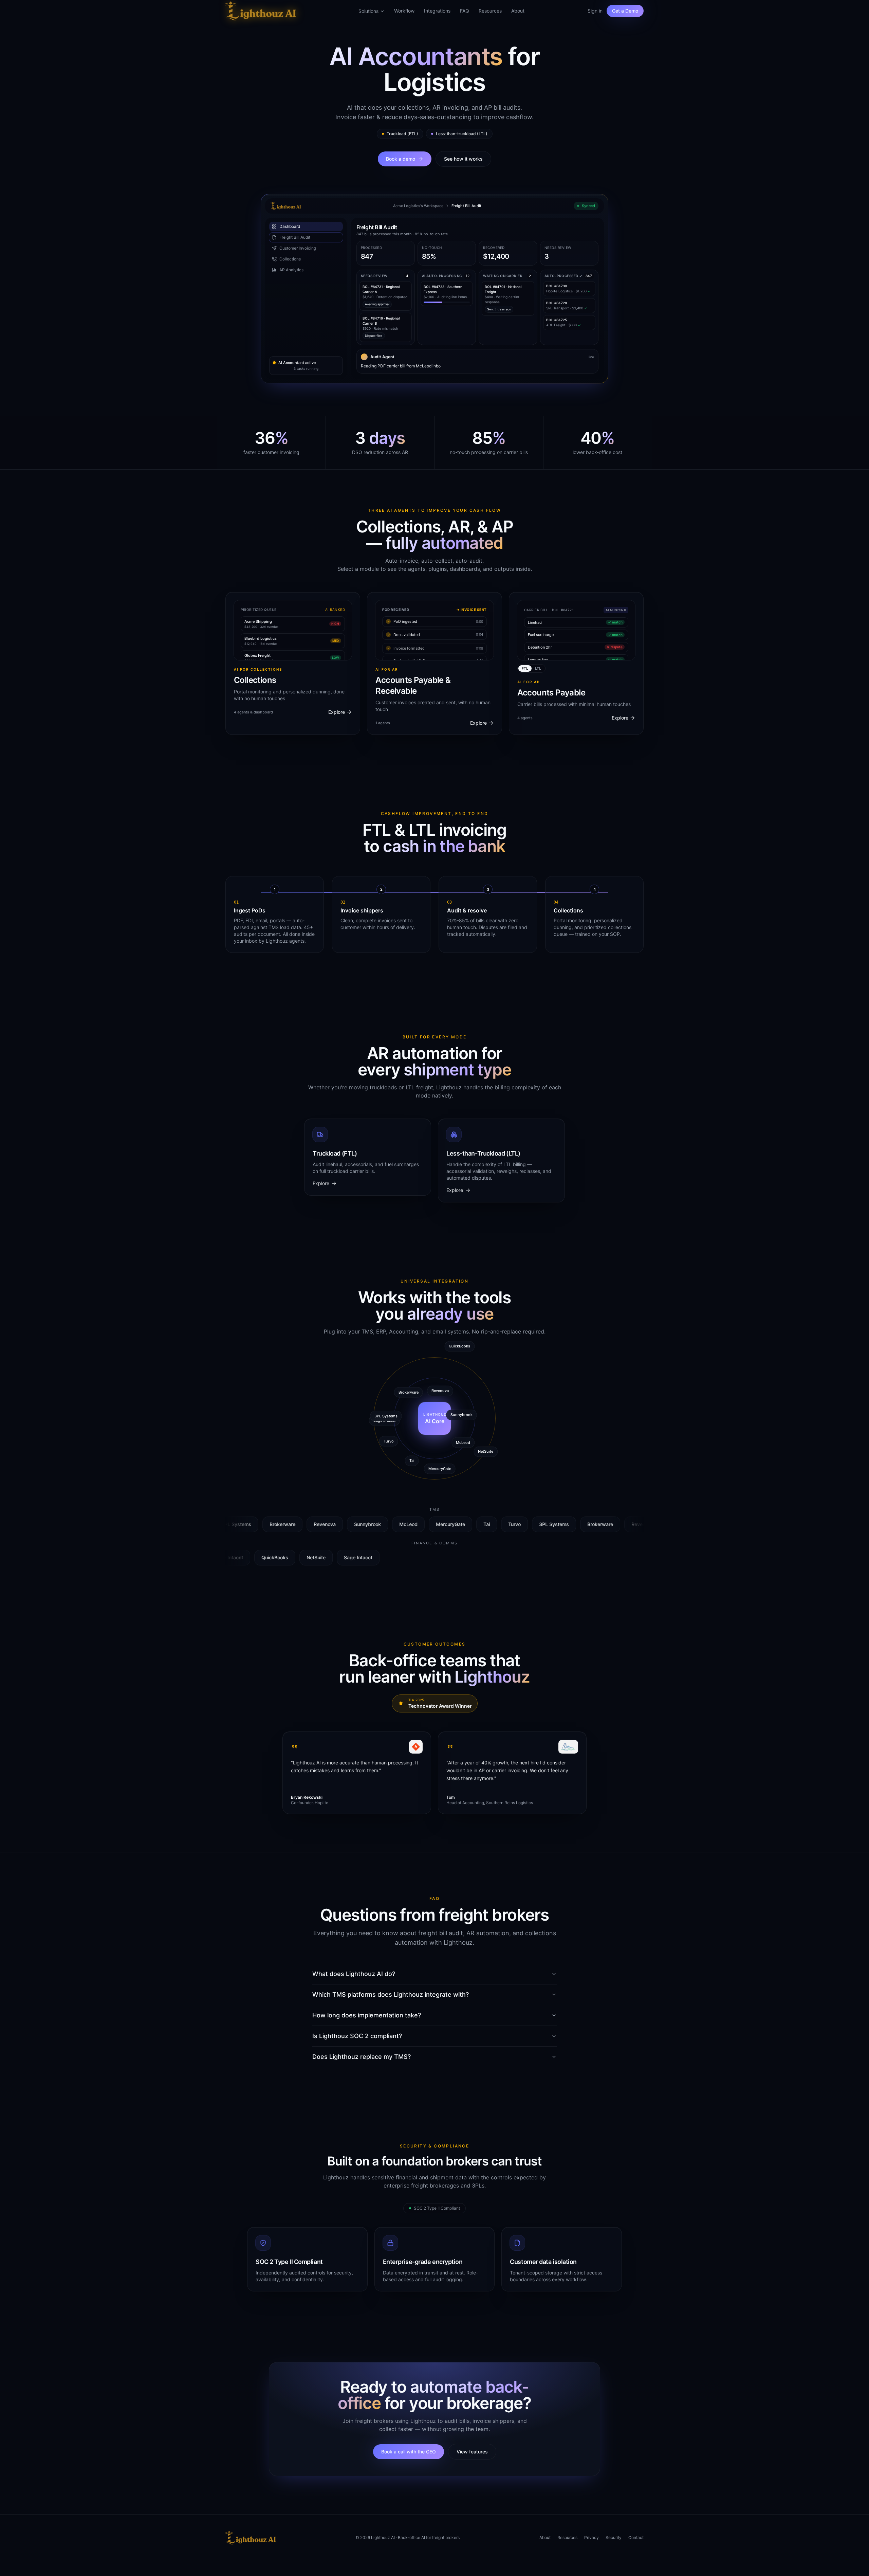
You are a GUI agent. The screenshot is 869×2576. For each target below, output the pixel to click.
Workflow (404, 11)
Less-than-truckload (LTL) (462, 134)
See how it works (463, 159)
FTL (525, 668)
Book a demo (401, 159)
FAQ (465, 11)
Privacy (591, 2537)
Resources (490, 11)
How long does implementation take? (367, 2015)
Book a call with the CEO (409, 2452)
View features (472, 2452)
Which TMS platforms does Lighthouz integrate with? (391, 1994)
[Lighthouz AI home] (261, 11)
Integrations (437, 11)
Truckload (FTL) (402, 134)
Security (614, 2537)
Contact (636, 2537)
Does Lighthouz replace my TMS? (362, 2057)
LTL (538, 668)
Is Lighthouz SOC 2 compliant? (357, 2036)
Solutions (368, 11)
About (518, 11)
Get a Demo (625, 11)
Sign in (595, 11)
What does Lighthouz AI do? (354, 1974)
